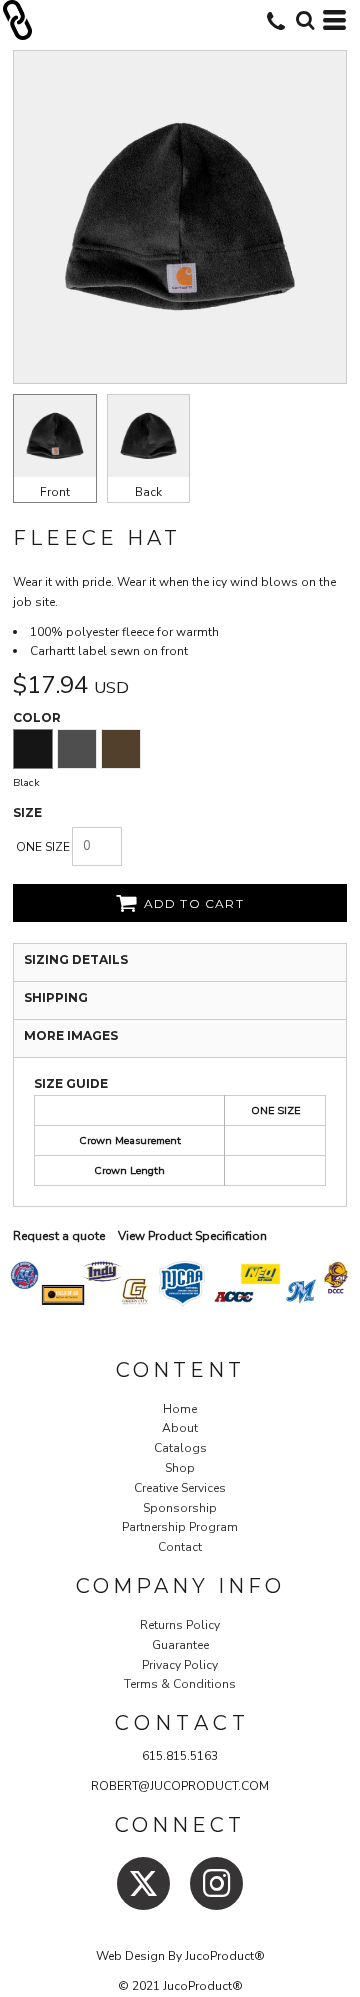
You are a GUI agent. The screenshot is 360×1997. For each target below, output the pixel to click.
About (180, 1428)
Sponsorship (180, 1508)
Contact (180, 1547)
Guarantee (180, 1645)
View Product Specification (192, 1236)
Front (55, 492)
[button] (305, 20)
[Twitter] (143, 1883)
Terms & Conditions (180, 1684)
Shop (180, 1468)
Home (180, 1409)
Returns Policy (180, 1625)
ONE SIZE (43, 847)
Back (148, 492)
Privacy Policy (180, 1665)
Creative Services (180, 1488)
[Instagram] (216, 1883)
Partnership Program (180, 1527)
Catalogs (180, 1448)
